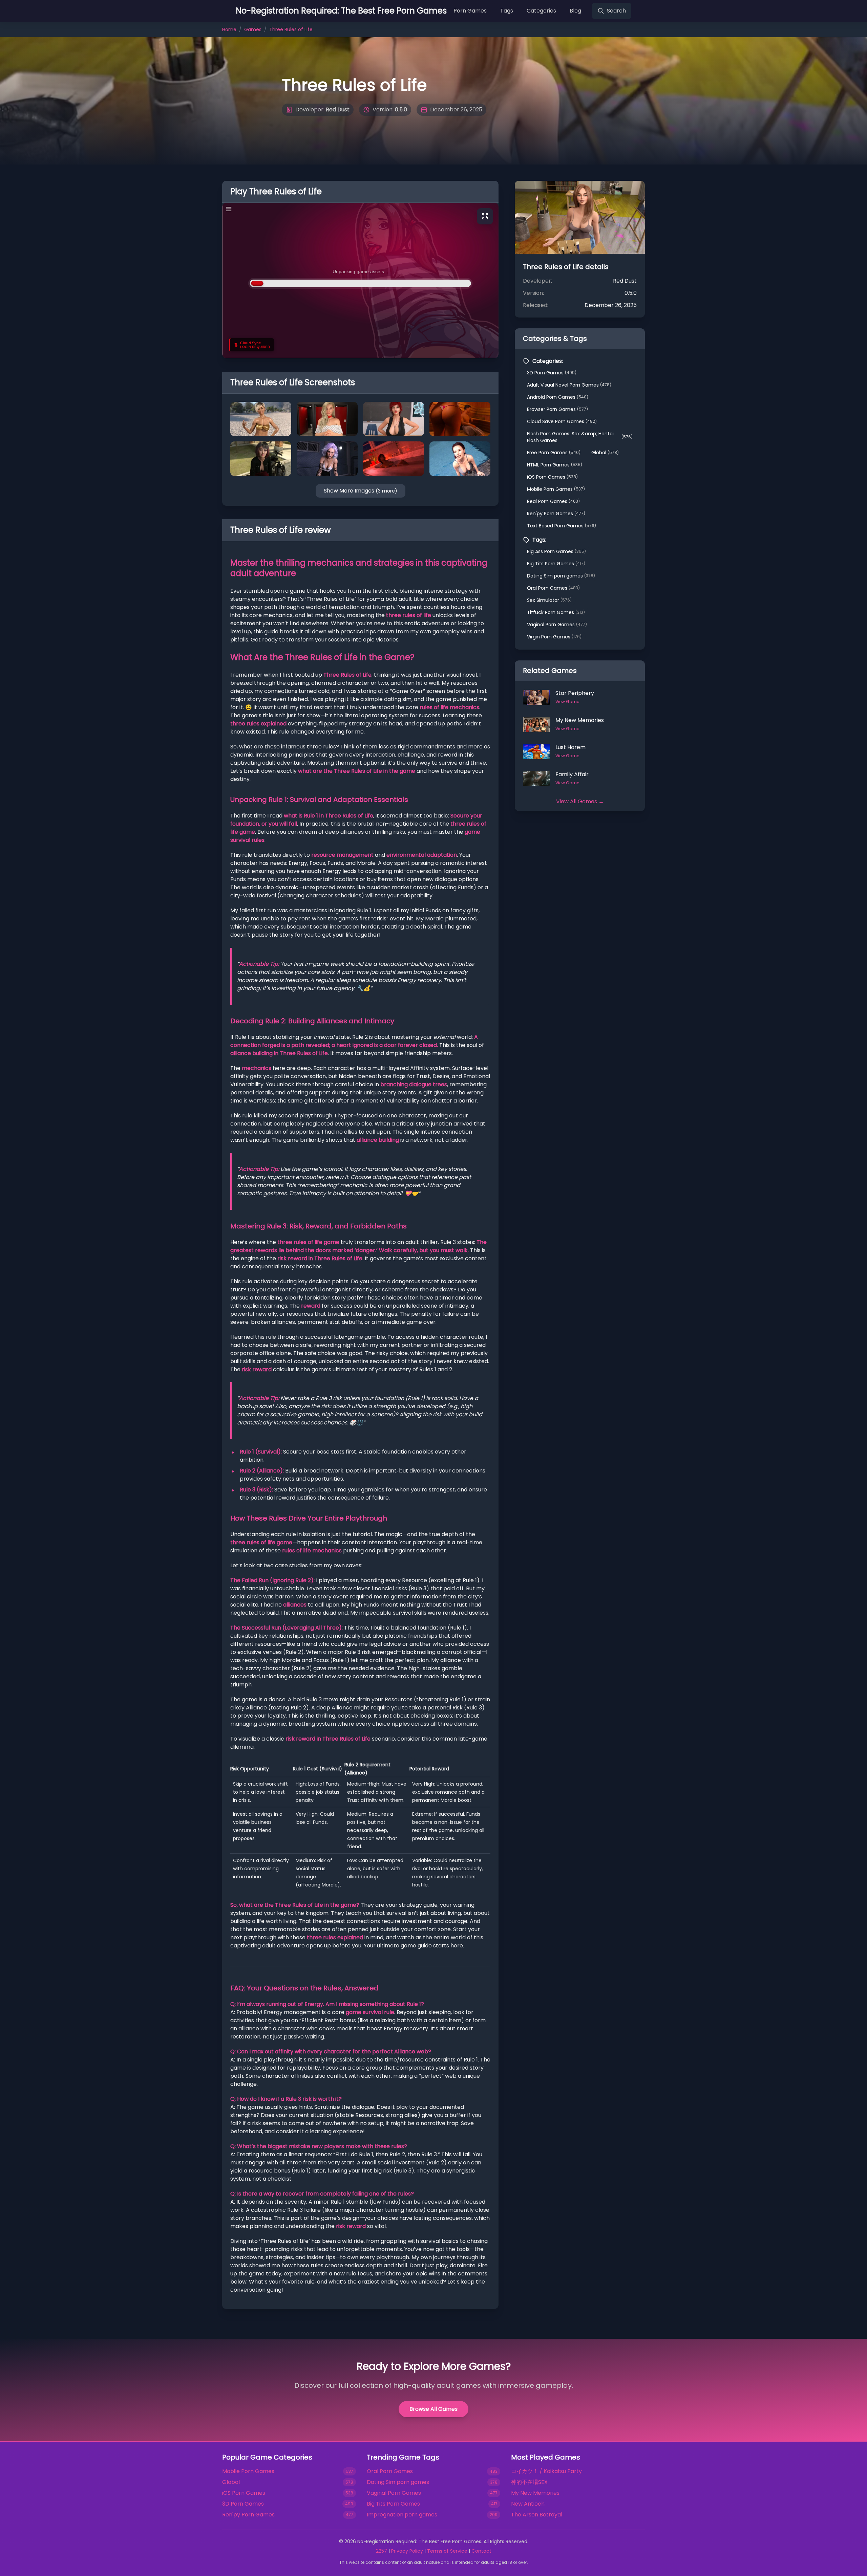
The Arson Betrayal (537, 2515)
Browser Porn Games (557, 409)
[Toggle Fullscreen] (485, 216)
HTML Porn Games (555, 465)
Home (229, 29)
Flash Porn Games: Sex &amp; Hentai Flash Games (580, 437)
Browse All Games (433, 2409)
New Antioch (528, 2504)
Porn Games (470, 11)
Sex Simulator (549, 600)
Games (253, 29)
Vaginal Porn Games (557, 625)
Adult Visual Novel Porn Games (569, 385)
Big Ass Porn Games (556, 551)
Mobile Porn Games (556, 489)
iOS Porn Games (552, 477)
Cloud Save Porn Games (562, 421)
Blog (575, 11)
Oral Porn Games (553, 588)
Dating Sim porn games (561, 576)
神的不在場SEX (529, 2482)
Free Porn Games (554, 453)
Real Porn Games (553, 501)
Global (605, 453)
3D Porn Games (552, 373)
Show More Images (361, 491)
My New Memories (535, 2493)
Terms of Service (447, 2551)
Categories (541, 11)
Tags (507, 11)
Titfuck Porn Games (556, 612)
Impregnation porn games (402, 2515)
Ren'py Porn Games (556, 514)
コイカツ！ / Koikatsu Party (546, 2471)
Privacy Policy (407, 2551)
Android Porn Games (558, 397)
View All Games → (580, 801)
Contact (481, 2551)
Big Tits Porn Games (556, 564)
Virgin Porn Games (554, 637)
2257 (382, 2551)
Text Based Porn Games (562, 526)
